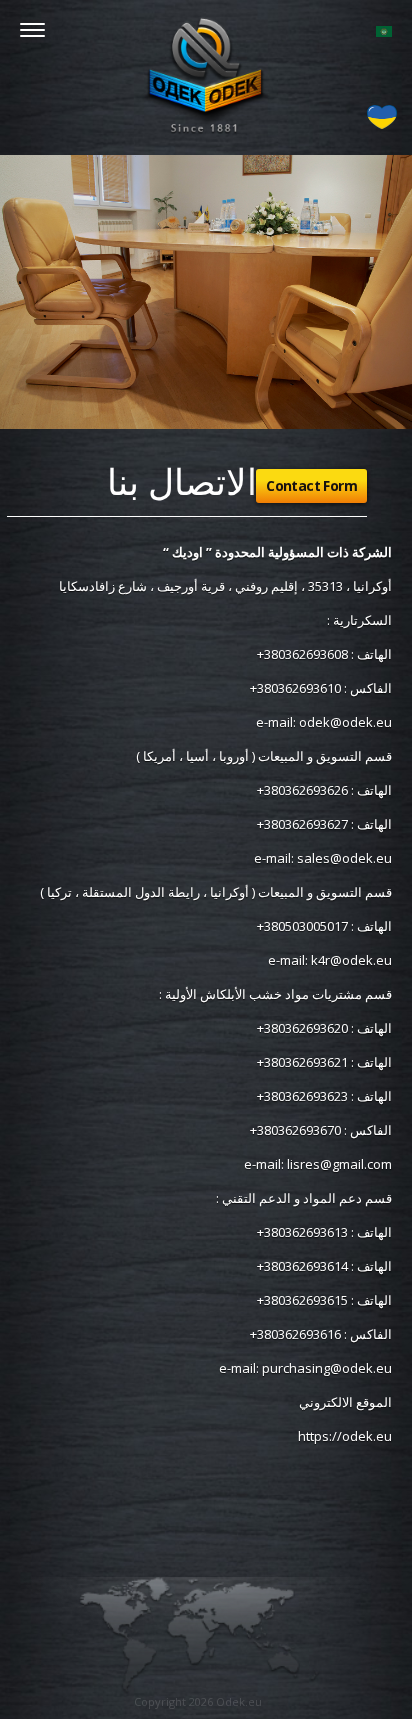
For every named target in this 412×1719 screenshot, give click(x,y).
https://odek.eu (345, 1436)
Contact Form (311, 485)
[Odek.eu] (206, 75)
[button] (384, 29)
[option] (206, 292)
